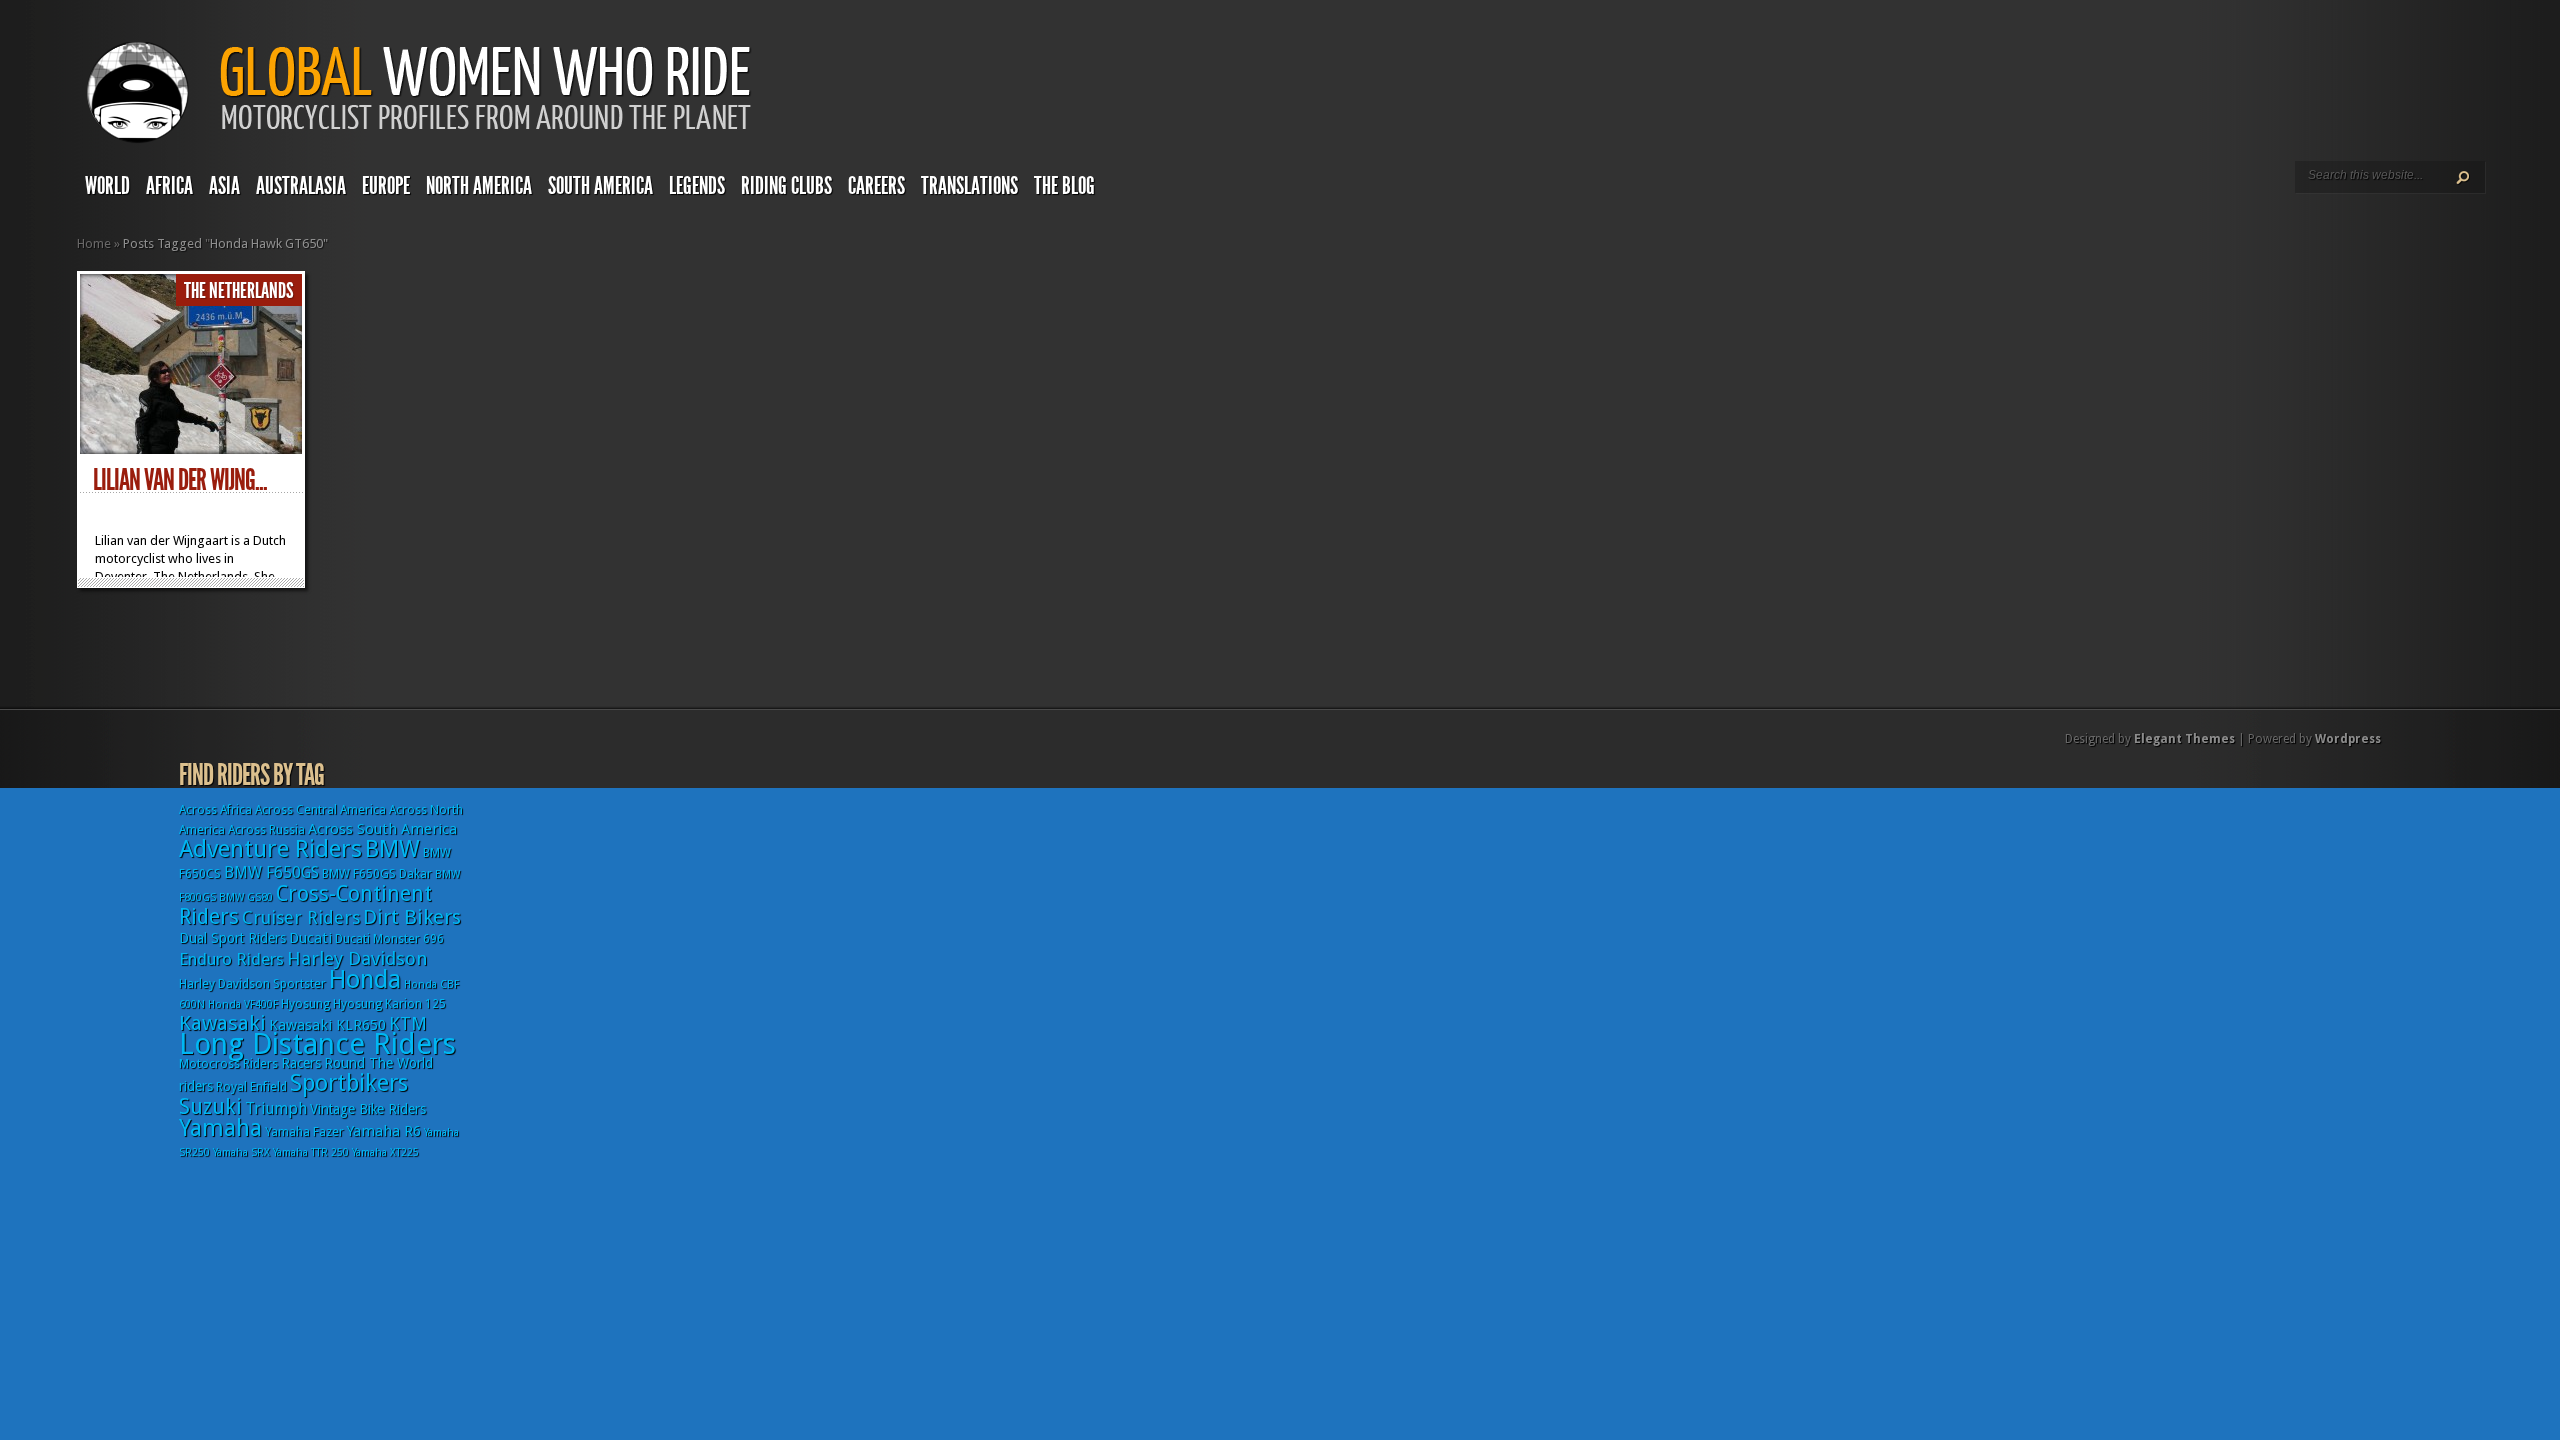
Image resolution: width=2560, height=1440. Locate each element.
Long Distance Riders (317, 1044)
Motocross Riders (228, 1064)
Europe (386, 186)
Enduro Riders (231, 959)
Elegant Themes (2184, 739)
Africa (169, 186)
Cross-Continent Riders (305, 905)
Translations (969, 186)
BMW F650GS (271, 872)
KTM (408, 1023)
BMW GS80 (246, 897)
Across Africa (215, 810)
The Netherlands (239, 291)
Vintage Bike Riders (368, 1109)
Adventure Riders (270, 849)
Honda (365, 979)
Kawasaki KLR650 (327, 1025)
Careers (876, 186)
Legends (697, 186)
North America (479, 186)
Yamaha (220, 1128)
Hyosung (305, 1004)
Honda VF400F (243, 1004)
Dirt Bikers (412, 917)
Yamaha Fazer (304, 1132)
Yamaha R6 (384, 1131)
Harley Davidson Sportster (252, 984)
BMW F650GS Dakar (377, 874)
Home (94, 243)
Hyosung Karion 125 (389, 1004)
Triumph (276, 1108)
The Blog (1064, 186)
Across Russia (266, 830)
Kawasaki (222, 1023)
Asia (224, 186)
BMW (392, 849)
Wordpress (2348, 739)
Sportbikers (349, 1083)
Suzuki (210, 1106)
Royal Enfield (251, 1087)
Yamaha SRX (241, 1152)
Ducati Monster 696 (389, 939)
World (107, 186)
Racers (301, 1063)
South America (600, 186)
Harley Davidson (357, 958)
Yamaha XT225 (385, 1152)
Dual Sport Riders (232, 938)
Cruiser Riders (301, 917)
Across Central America (320, 810)
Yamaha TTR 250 (311, 1152)
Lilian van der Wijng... (180, 480)
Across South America (382, 829)
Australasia (301, 186)
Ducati (310, 938)
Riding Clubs (786, 186)
